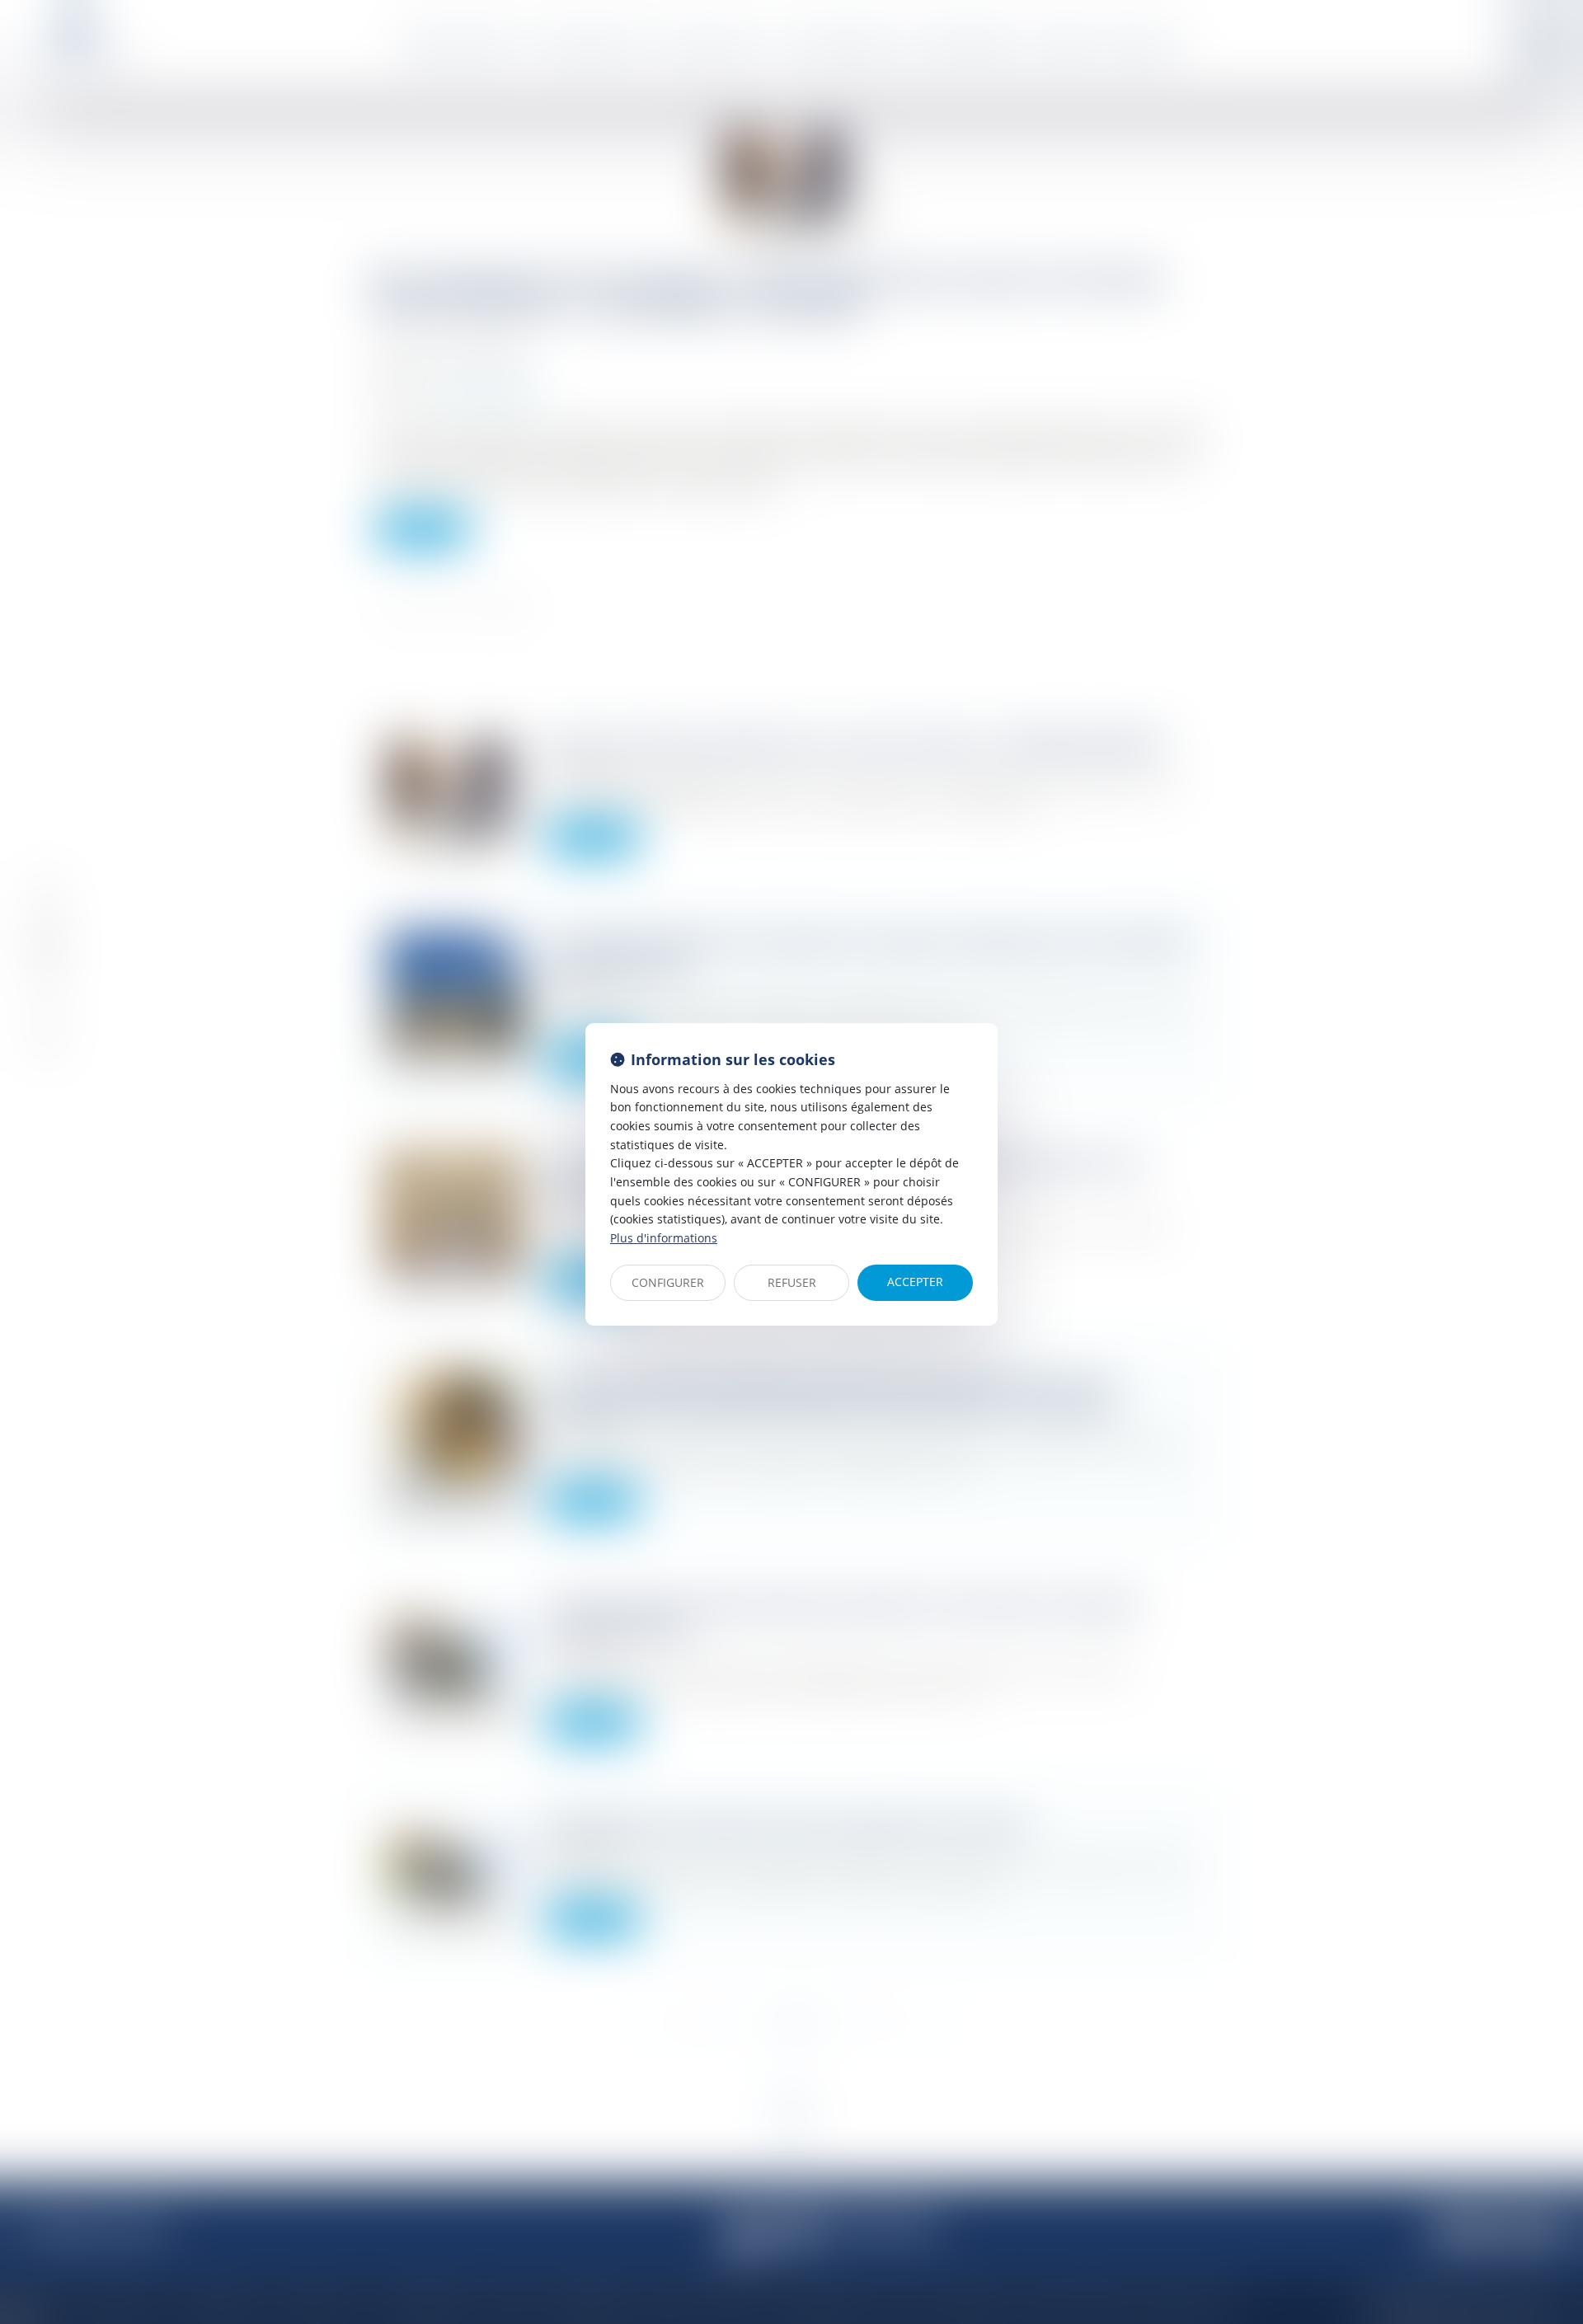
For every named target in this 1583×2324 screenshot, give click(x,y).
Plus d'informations (664, 1238)
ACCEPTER (915, 1282)
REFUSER (792, 1282)
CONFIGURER (668, 1282)
